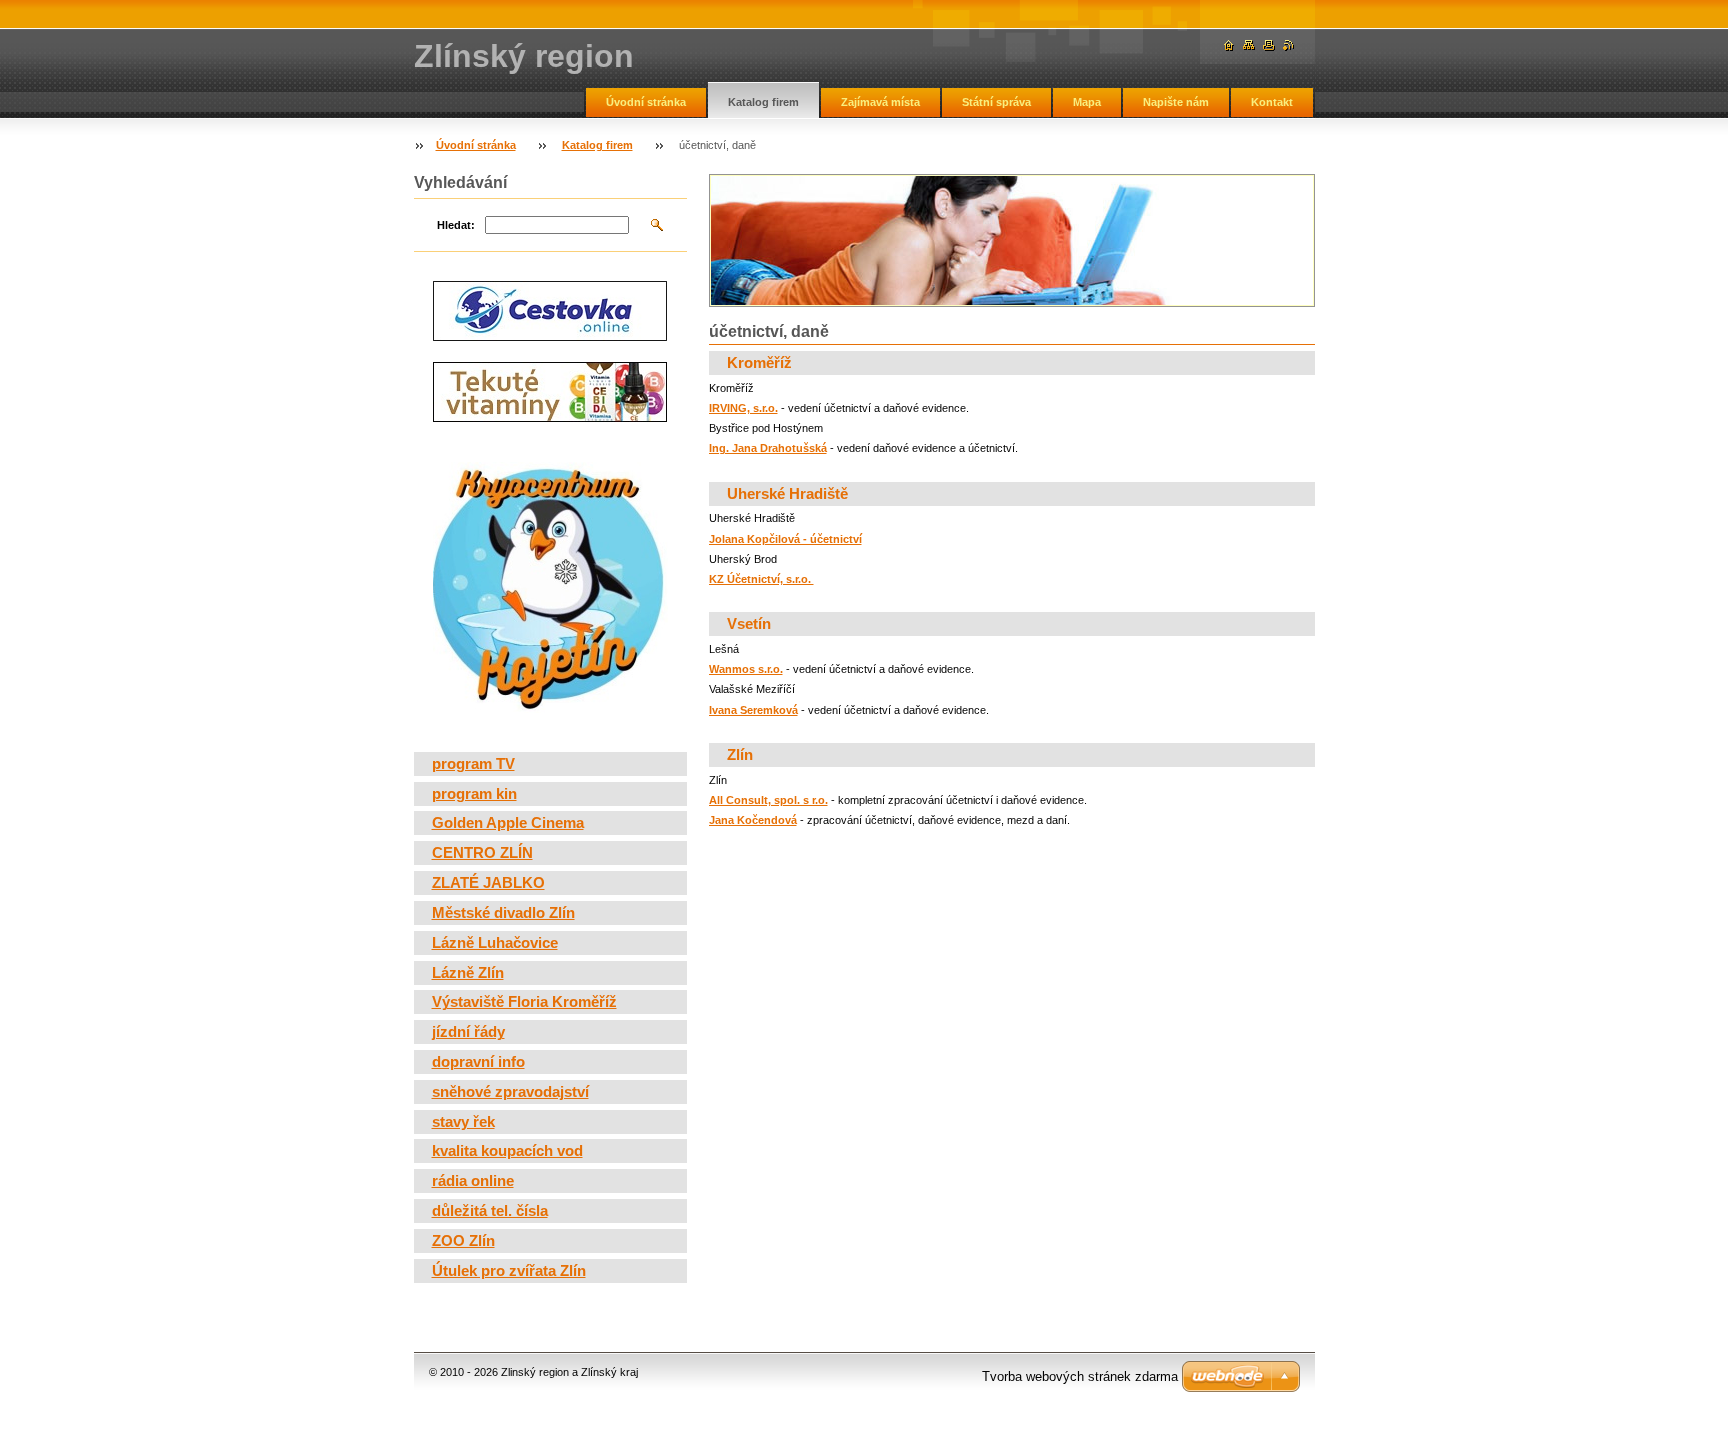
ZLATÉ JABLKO (488, 883)
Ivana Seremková (753, 710)
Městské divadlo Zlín (503, 913)
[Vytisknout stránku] (1269, 45)
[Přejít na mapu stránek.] (1249, 45)
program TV (473, 764)
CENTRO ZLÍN (482, 853)
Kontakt (1272, 102)
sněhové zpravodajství (510, 1092)
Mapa (1087, 102)
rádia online (473, 1181)
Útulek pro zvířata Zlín (509, 1271)
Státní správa (996, 102)
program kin (474, 794)
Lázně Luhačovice (495, 943)
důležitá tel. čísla (490, 1211)
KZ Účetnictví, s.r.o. (761, 579)
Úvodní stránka (646, 102)
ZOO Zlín (463, 1241)
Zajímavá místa (880, 102)
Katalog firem (763, 102)
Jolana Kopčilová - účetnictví (785, 539)
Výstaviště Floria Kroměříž (524, 1002)
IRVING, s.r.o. (743, 408)
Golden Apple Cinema (508, 823)
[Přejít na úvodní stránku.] (1229, 45)
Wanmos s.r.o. (746, 669)
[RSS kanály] (1289, 45)
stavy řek (463, 1122)
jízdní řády (468, 1032)
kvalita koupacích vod (507, 1151)
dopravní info (478, 1062)
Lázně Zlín (468, 973)
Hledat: (456, 225)
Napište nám (1176, 102)
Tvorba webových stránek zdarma (1080, 1376)
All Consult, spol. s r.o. (768, 800)
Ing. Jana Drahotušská (768, 448)
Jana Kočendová (753, 820)
